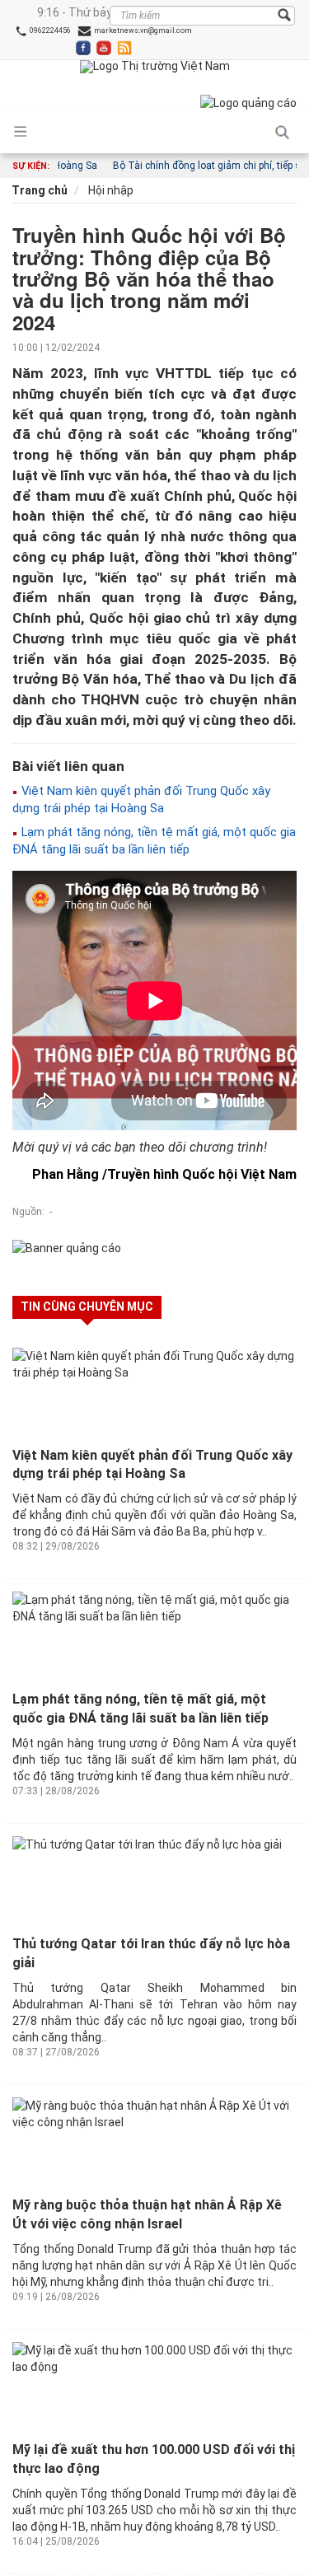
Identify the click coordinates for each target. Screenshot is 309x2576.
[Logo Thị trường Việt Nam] (155, 67)
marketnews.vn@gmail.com (142, 30)
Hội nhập (110, 190)
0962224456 (49, 30)
